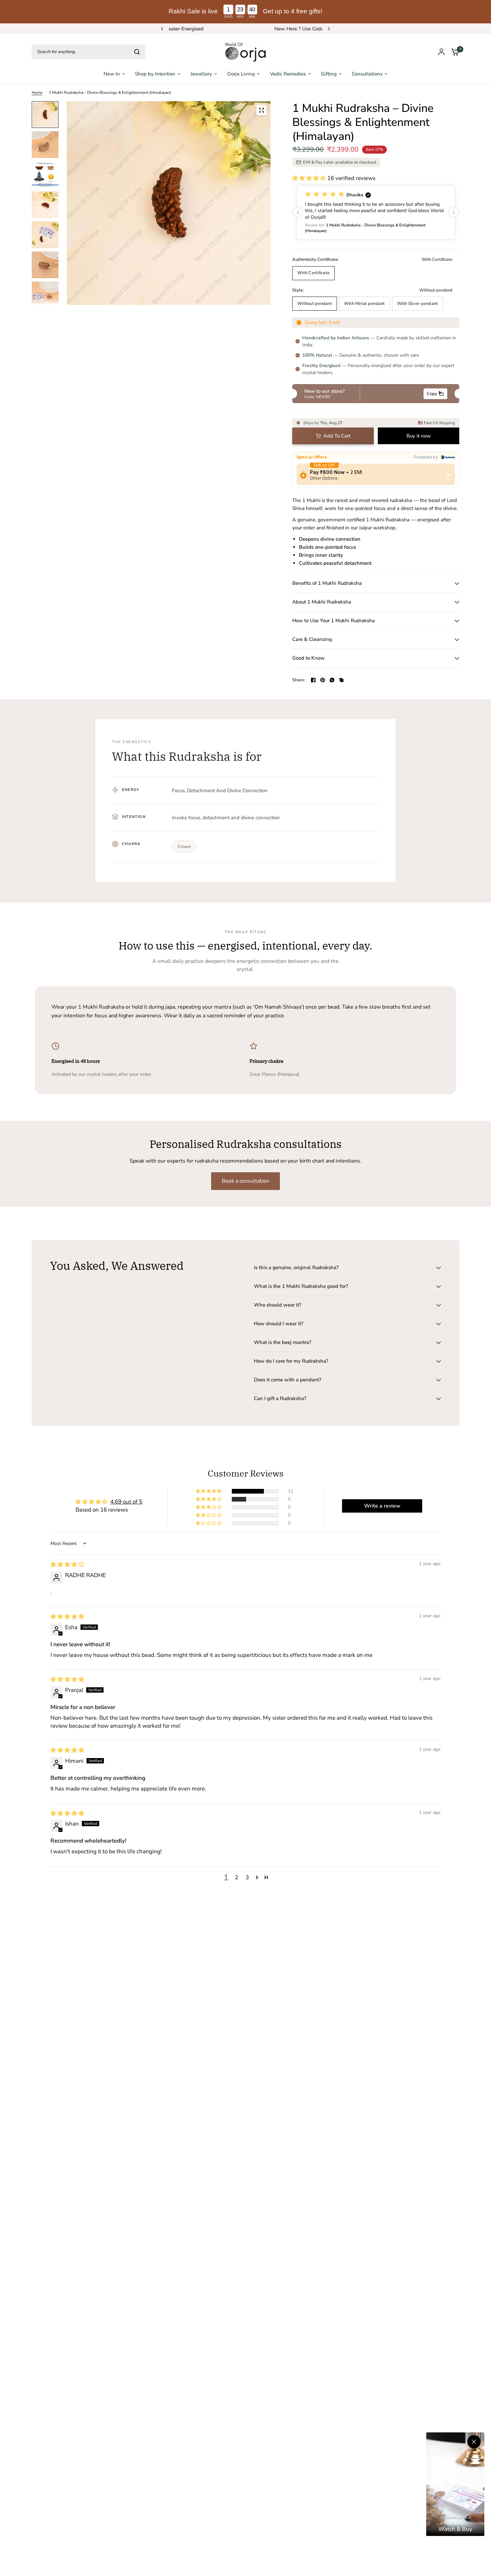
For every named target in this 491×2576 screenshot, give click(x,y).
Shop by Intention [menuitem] (155, 74)
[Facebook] (313, 680)
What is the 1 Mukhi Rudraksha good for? (301, 1286)
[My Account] (441, 52)
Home (37, 93)
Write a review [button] (382, 1506)
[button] (310, 178)
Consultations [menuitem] (367, 74)
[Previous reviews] (298, 212)
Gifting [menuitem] (329, 74)
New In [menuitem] (112, 74)
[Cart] (454, 52)
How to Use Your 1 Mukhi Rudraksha (334, 621)
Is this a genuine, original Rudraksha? (296, 1267)
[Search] (137, 52)
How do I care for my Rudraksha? (291, 1361)
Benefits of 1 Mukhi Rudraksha (327, 583)
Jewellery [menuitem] (201, 74)
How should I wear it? (279, 1324)
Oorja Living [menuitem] (241, 74)
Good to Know (308, 658)
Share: (299, 680)
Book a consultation (246, 1181)
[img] (67, 1565)
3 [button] (247, 1877)
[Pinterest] (323, 680)
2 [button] (236, 1877)
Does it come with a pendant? (288, 1380)
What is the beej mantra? (283, 1342)
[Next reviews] (454, 212)
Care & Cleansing (312, 639)
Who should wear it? (278, 1305)
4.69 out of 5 (126, 1502)
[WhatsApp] (332, 680)
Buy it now (419, 436)
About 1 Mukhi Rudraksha (322, 602)
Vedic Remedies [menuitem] (288, 74)
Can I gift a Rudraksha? (280, 1398)
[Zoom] (262, 110)
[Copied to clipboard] (341, 680)
